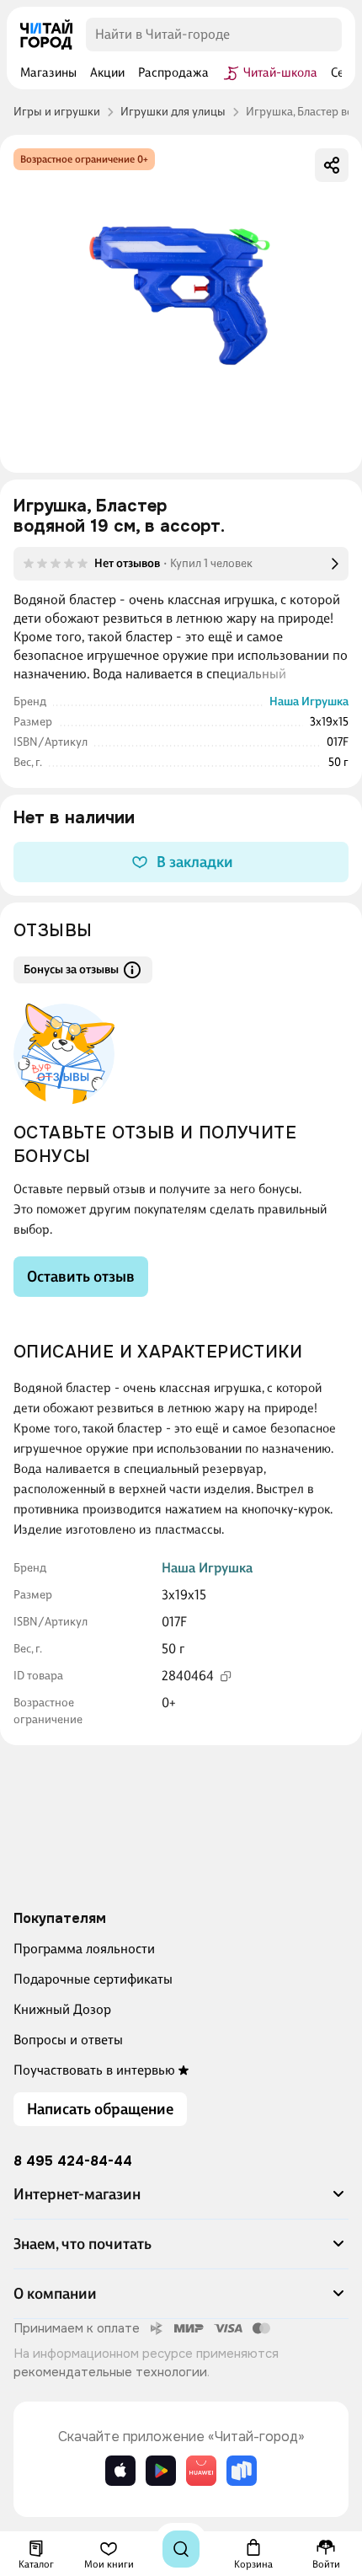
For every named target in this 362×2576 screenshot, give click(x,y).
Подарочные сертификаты (93, 1979)
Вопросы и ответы (68, 2040)
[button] (181, 2201)
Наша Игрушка (309, 702)
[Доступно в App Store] (120, 2471)
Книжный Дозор (62, 2009)
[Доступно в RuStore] (242, 2471)
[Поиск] (181, 2549)
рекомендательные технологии (110, 2372)
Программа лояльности (84, 1949)
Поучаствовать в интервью (94, 2070)
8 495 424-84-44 (73, 2161)
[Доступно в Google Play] (161, 2471)
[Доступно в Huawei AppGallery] (201, 2471)
